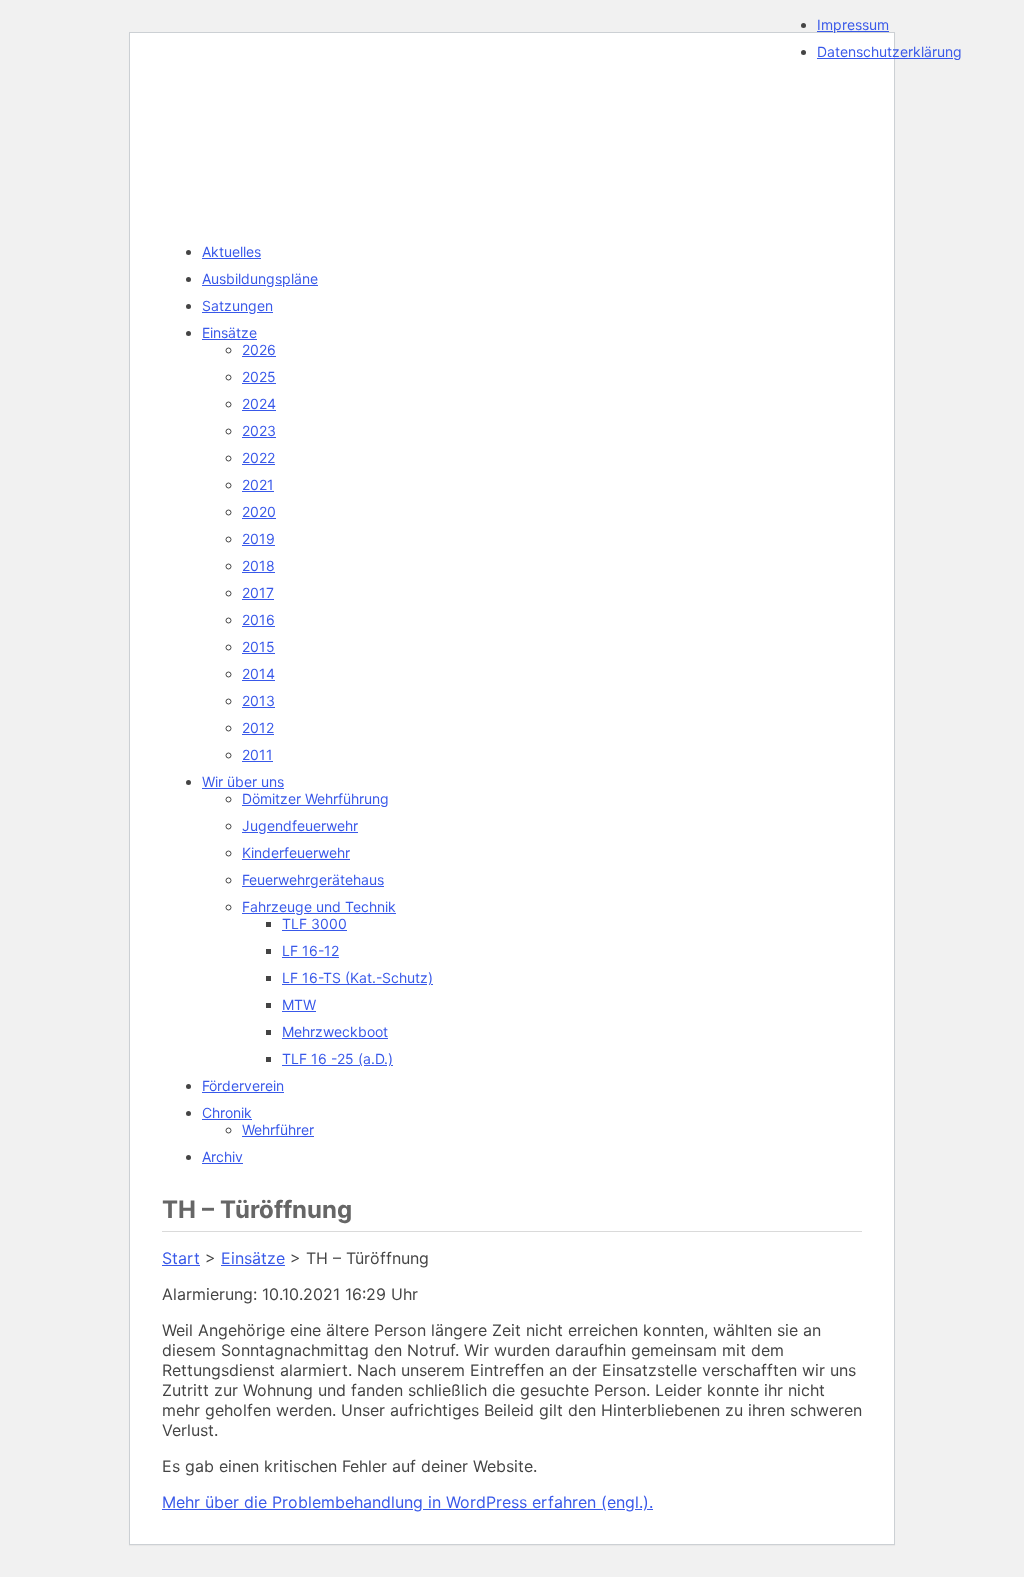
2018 (258, 565)
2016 (258, 619)
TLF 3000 (314, 923)
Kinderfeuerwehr (296, 852)
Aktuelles (231, 251)
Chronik (227, 1112)
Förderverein (243, 1085)
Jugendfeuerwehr (300, 825)
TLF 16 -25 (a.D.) (337, 1058)
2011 (257, 754)
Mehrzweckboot (335, 1031)
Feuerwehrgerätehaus (313, 879)
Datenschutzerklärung (889, 51)
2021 (258, 484)
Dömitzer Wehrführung (315, 798)
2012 (258, 727)
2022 (258, 457)
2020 (259, 511)
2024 (259, 403)
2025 (259, 376)
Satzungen (237, 305)
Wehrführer (278, 1129)
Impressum (853, 24)
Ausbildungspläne (260, 278)
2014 (258, 673)
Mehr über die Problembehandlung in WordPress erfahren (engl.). (407, 1502)
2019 (258, 538)
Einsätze (229, 332)
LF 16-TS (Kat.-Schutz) (357, 977)
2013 (258, 700)
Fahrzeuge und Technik (319, 906)
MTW (299, 1004)
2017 (258, 592)
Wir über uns (243, 781)
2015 (258, 646)
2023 (259, 430)
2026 (259, 349)
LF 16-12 (310, 950)
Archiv (222, 1156)
